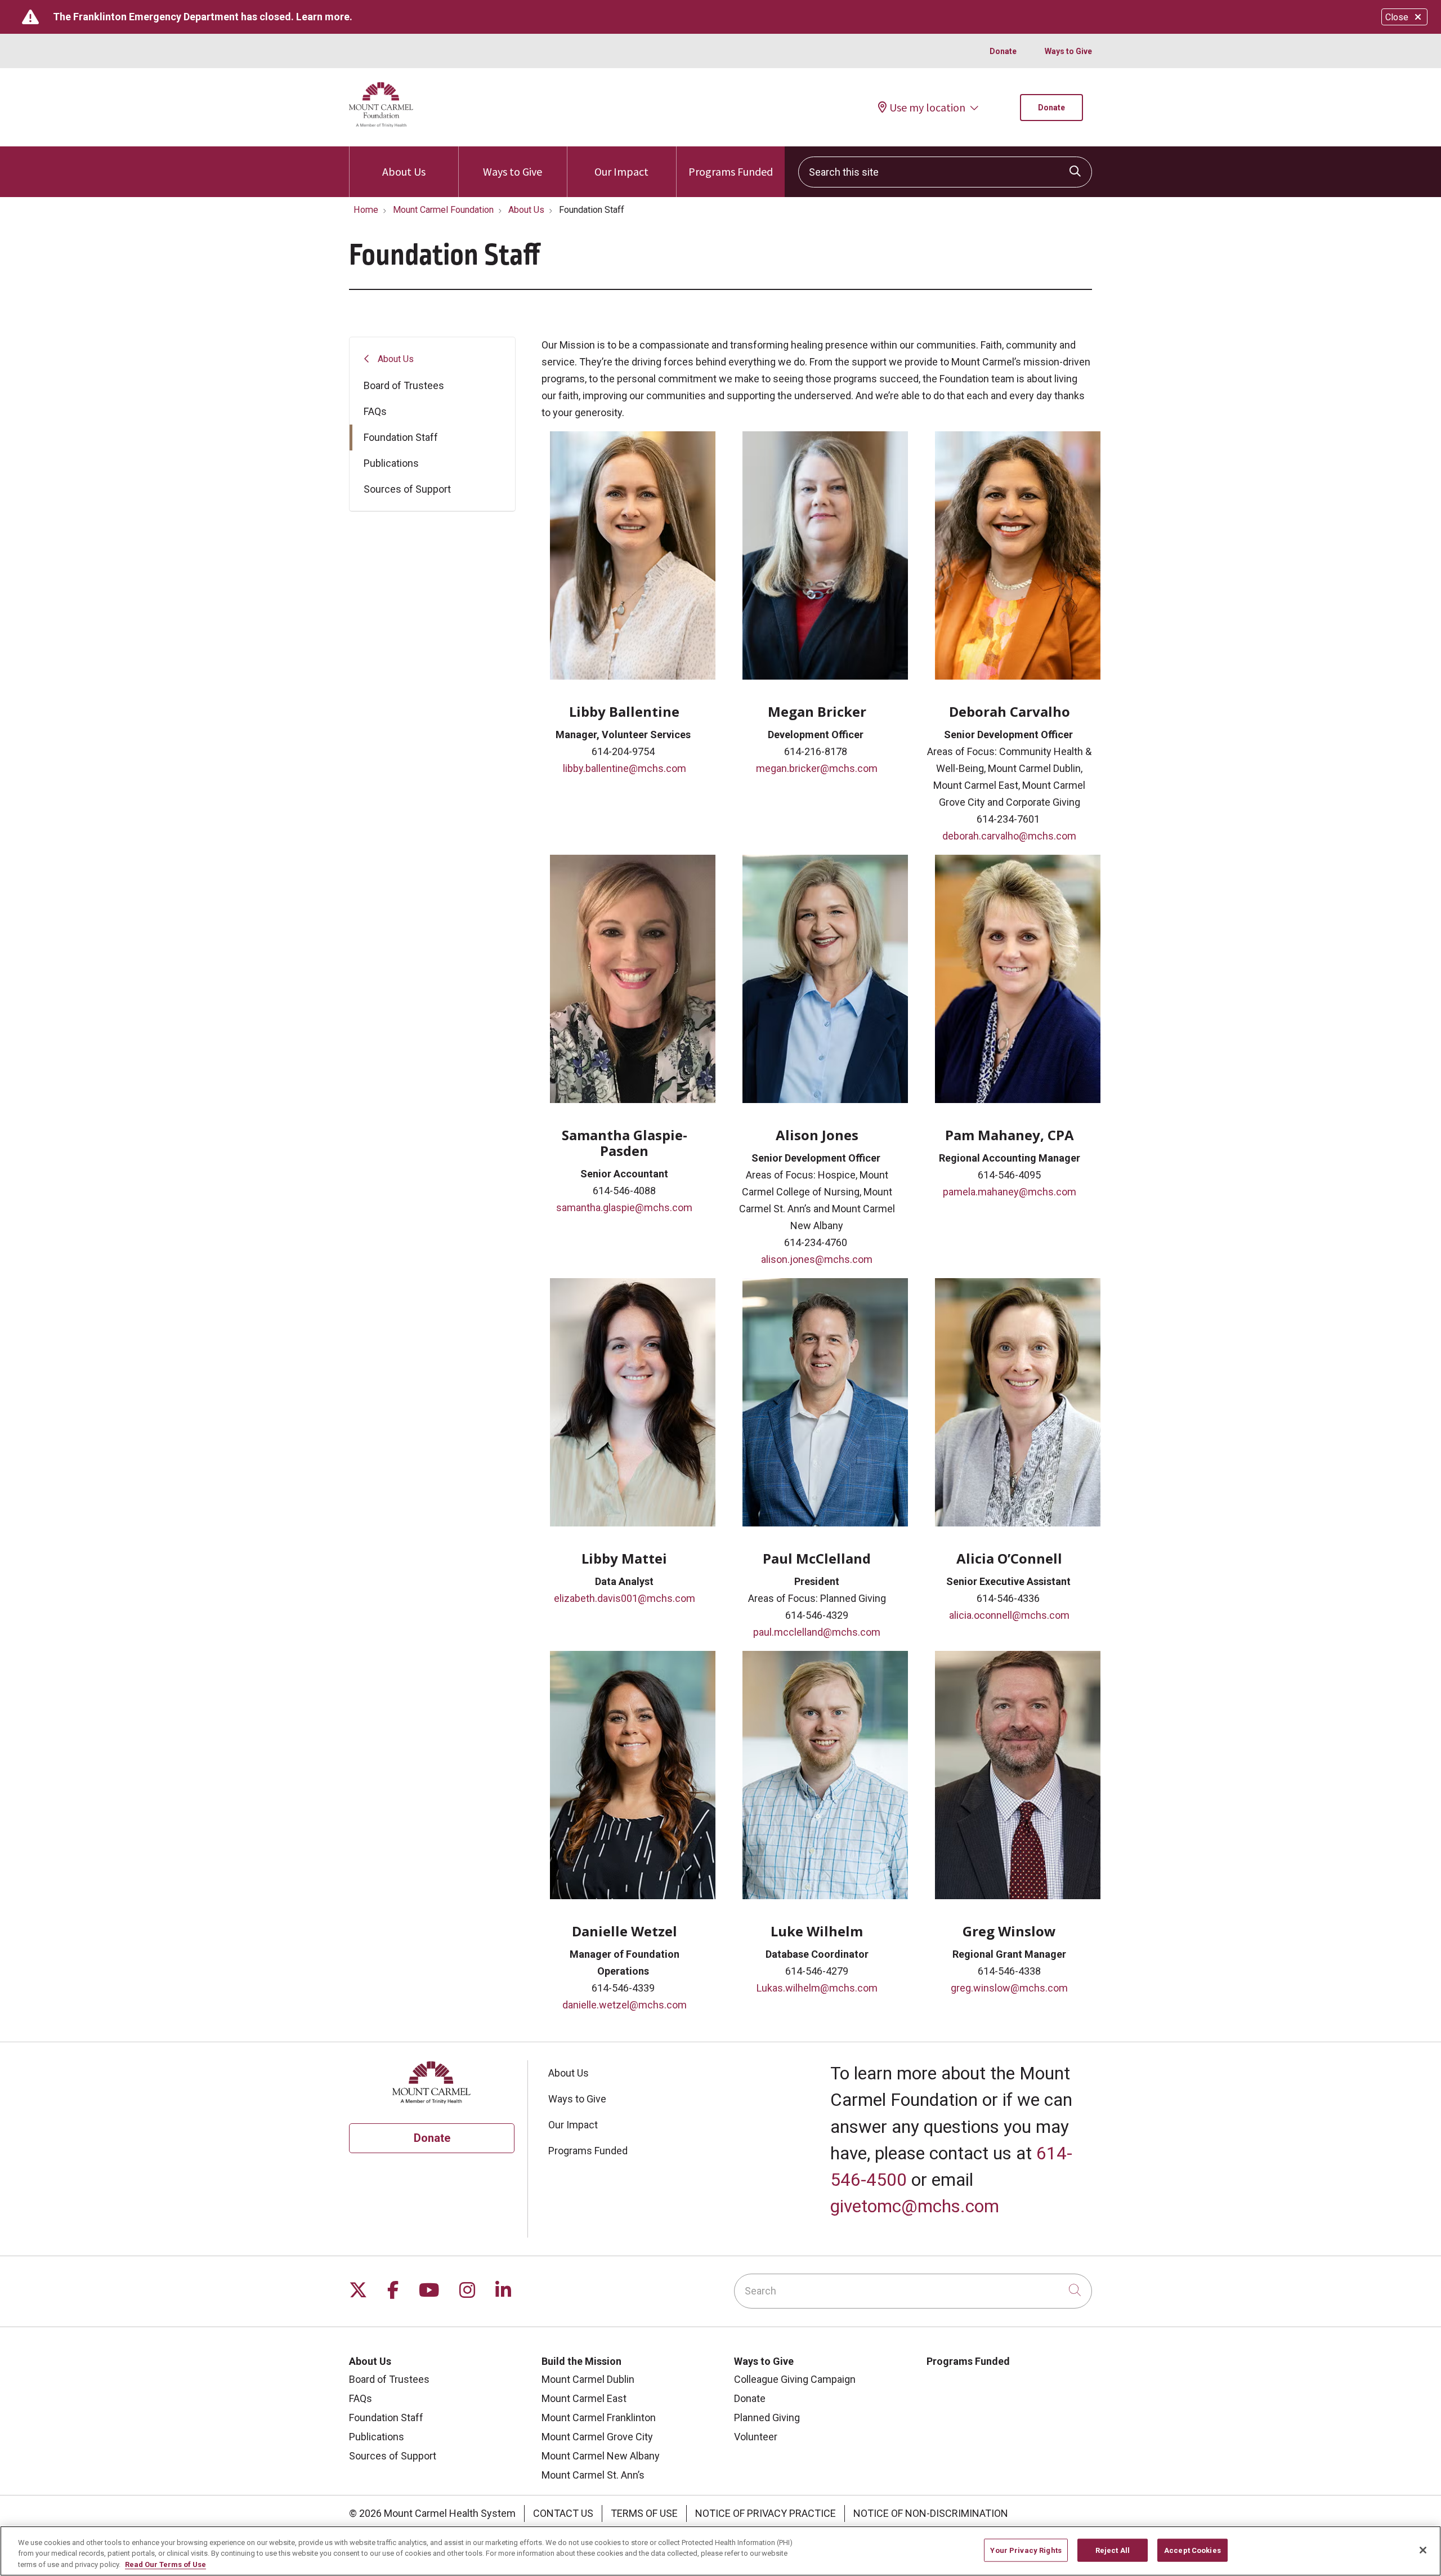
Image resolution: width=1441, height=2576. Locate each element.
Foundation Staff (401, 437)
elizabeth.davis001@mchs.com (625, 1598)
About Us (404, 171)
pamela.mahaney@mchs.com (1010, 1192)
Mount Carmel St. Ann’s (593, 2475)
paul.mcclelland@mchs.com (817, 1632)
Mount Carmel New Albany (601, 2456)
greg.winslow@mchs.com (1009, 1988)
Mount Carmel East (584, 2398)
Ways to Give (1068, 51)
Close (1397, 17)
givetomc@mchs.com (915, 2206)
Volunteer (756, 2437)
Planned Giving (767, 2417)
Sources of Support (407, 489)
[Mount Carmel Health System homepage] (381, 124)
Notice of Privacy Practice (766, 2513)
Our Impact (621, 171)
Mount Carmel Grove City (597, 2437)
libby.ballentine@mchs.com (625, 768)
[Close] (1423, 2550)
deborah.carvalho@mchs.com (1009, 836)
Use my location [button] (927, 108)
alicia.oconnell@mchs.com (1009, 1615)
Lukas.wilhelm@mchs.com (817, 1988)
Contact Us (563, 2513)
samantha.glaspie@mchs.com (624, 1207)
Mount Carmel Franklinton (599, 2417)
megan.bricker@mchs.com (817, 768)
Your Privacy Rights (1026, 2550)
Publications (391, 463)
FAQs (375, 411)
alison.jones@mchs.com (817, 1259)
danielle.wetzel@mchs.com (625, 2005)
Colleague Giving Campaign (795, 2379)
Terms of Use (644, 2513)
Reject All (1113, 2550)
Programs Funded (731, 171)
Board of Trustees (404, 385)
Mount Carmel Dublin (588, 2379)
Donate (1003, 51)
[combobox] (945, 172)
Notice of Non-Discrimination (931, 2513)
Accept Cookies (1192, 2550)
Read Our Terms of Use (165, 2564)
